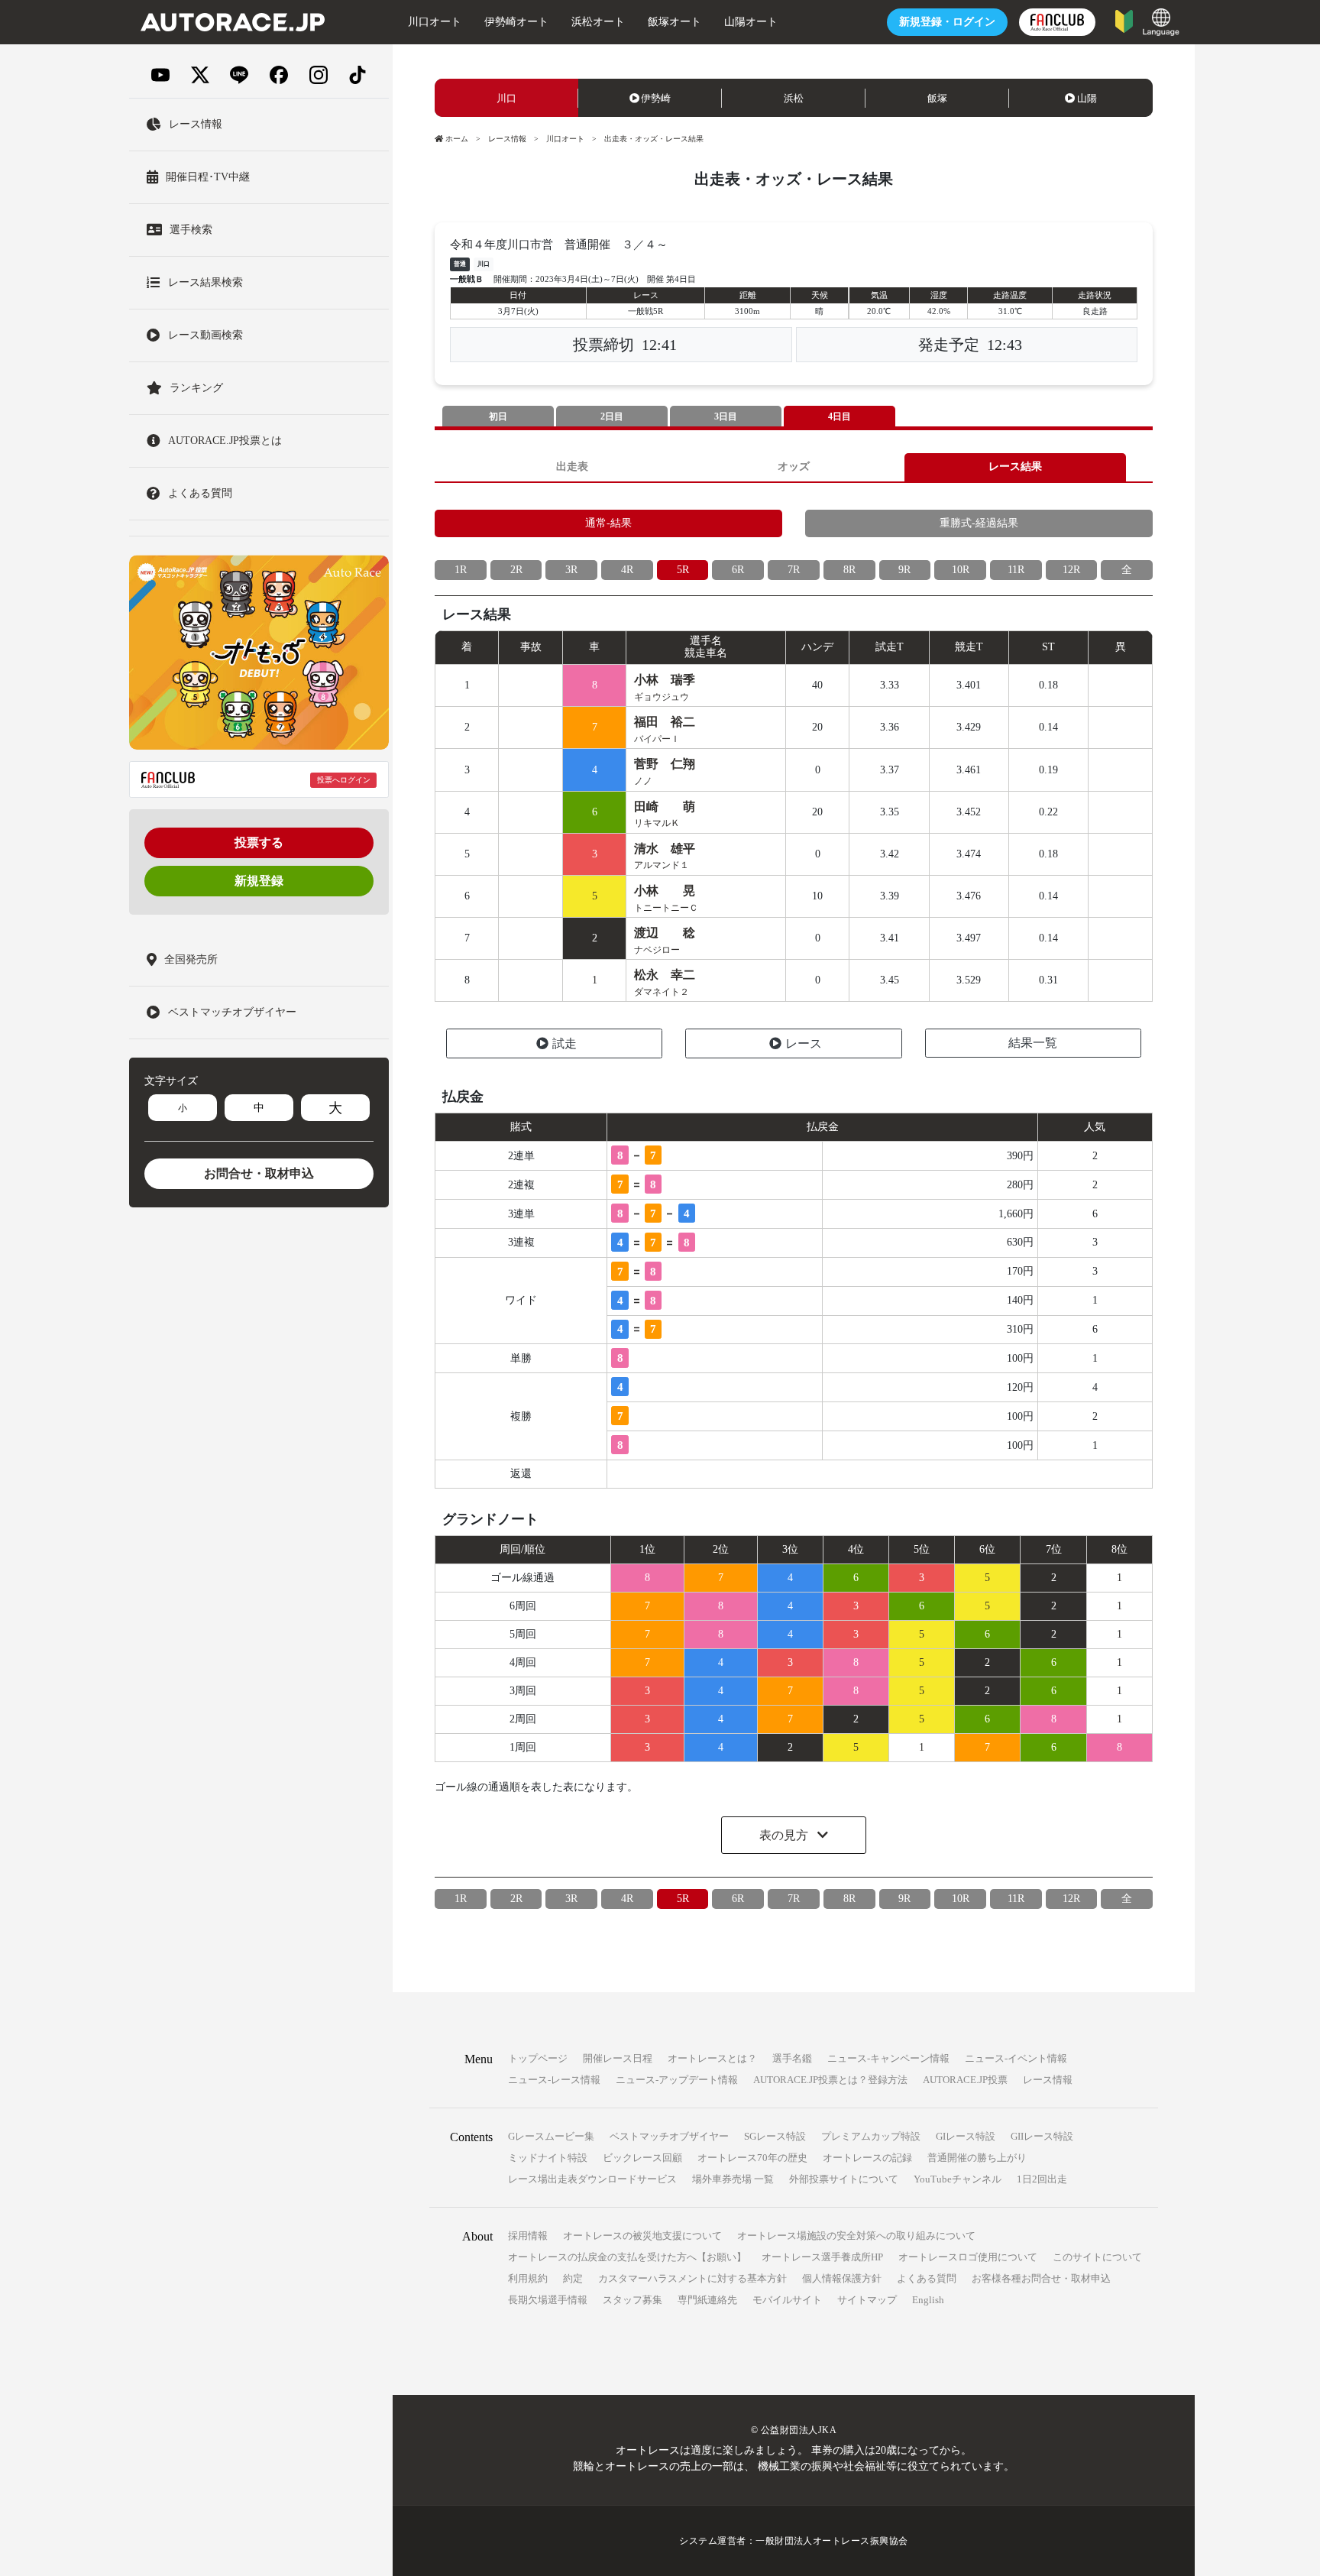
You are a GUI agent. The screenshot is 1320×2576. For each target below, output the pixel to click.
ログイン (947, 22)
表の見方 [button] (785, 1835)
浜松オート (598, 22)
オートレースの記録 (867, 2158)
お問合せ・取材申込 (259, 1173)
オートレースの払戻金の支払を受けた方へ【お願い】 (627, 2257)
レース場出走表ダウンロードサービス (592, 2179)
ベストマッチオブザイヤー (669, 2136)
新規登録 (259, 881)
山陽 (1087, 98)
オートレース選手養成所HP (822, 2257)
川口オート (435, 22)
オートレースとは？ (712, 2058)
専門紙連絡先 (707, 2300)
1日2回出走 (1042, 2179)
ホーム (457, 139)
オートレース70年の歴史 (752, 2158)
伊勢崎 (656, 98)
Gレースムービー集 (551, 2136)
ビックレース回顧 (642, 2158)
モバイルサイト (787, 2300)
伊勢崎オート (516, 22)
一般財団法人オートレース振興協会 (832, 2541)
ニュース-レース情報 (554, 2080)
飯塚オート (675, 22)
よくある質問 (927, 2278)
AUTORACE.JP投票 (965, 2080)
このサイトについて (1097, 2257)
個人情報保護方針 (842, 2278)
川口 (506, 98)
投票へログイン (344, 780)
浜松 (794, 98)
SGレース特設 (775, 2136)
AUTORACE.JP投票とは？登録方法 (830, 2080)
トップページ (538, 2058)
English (928, 2300)
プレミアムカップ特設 (871, 2136)
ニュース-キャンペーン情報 (888, 2058)
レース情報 (507, 139)
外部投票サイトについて (844, 2179)
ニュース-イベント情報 (1016, 2058)
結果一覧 (1033, 1043)
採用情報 (528, 2236)
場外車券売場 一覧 (733, 2179)
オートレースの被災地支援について (642, 2236)
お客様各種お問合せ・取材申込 (1041, 2278)
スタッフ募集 (632, 2300)
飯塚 (937, 98)
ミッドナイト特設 (548, 2158)
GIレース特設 (966, 2136)
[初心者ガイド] (1124, 20)
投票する (259, 842)
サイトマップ (867, 2300)
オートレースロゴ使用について (968, 2257)
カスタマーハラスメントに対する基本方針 (692, 2278)
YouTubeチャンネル (958, 2179)
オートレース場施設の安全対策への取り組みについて (856, 2236)
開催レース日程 (618, 2058)
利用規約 (528, 2278)
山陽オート (751, 22)
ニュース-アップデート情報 (677, 2080)
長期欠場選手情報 (548, 2300)
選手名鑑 (792, 2058)
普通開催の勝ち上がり (977, 2158)
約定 (573, 2278)
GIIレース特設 (1042, 2136)
